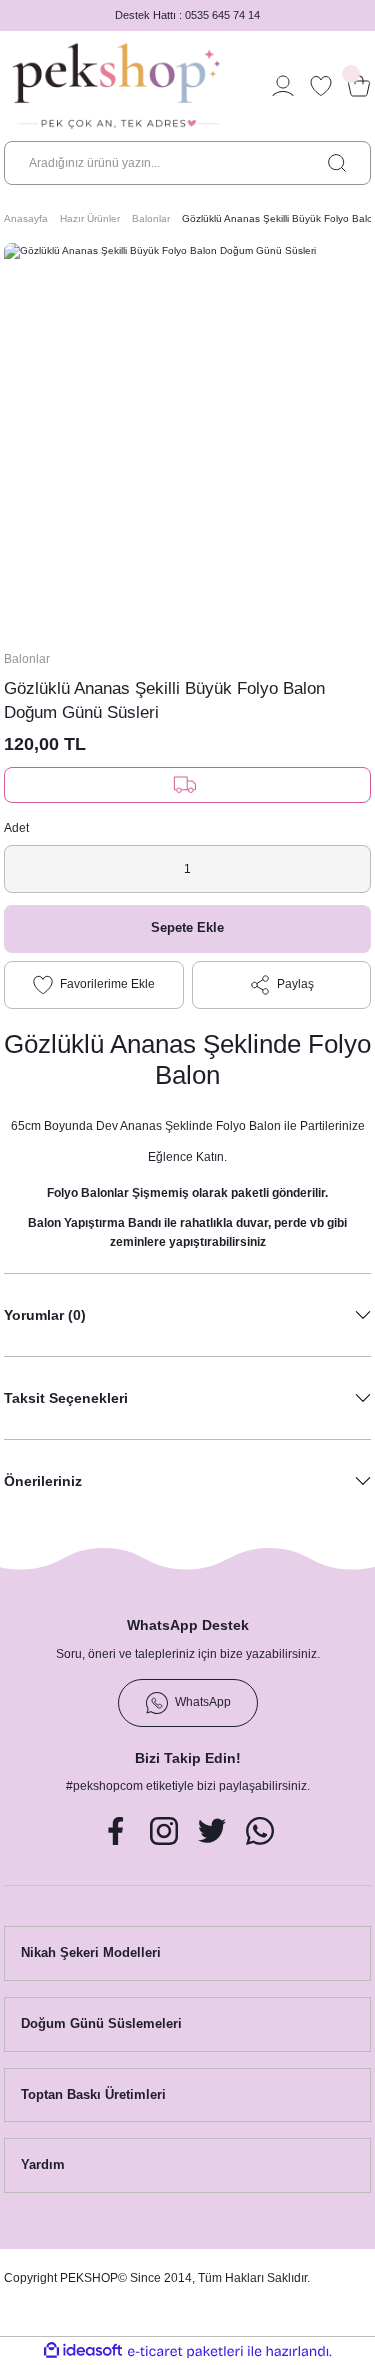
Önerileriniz (43, 1481)
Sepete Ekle (187, 927)
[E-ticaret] (185, 2351)
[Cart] (359, 86)
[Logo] (116, 86)
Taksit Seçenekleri (66, 1398)
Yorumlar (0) (45, 1315)
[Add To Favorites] (94, 985)
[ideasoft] (83, 2351)
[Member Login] (283, 86)
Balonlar (27, 659)
